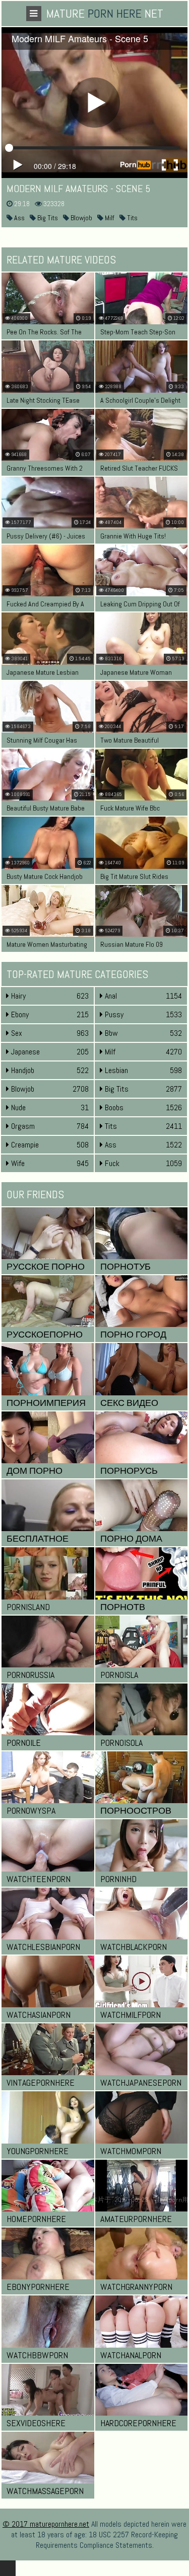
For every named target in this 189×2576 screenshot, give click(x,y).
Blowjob (81, 218)
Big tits (47, 218)
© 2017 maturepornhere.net (46, 2524)
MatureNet (105, 13)
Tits (132, 218)
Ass (19, 218)
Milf (109, 218)
